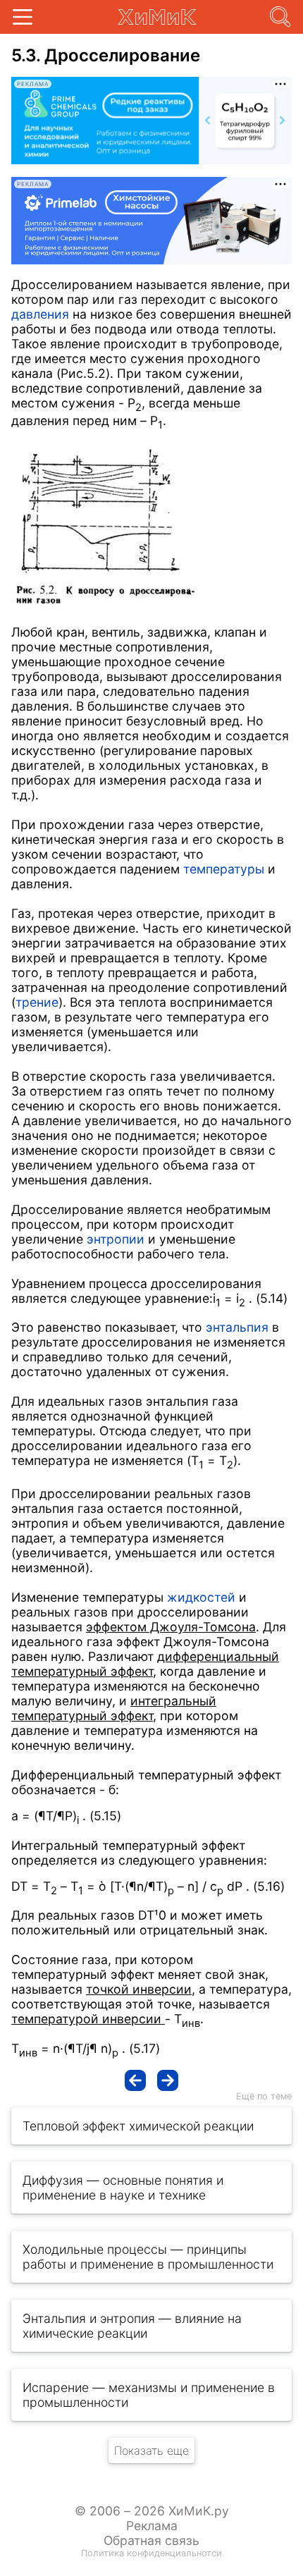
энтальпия (237, 1327)
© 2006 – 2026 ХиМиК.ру (152, 2511)
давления (40, 314)
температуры (224, 869)
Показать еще (151, 2451)
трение (37, 1002)
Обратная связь (151, 2540)
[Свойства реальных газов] (168, 2080)
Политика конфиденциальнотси (151, 2553)
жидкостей (201, 1597)
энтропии (116, 1239)
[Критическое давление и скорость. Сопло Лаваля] (135, 2080)
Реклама (152, 2526)
